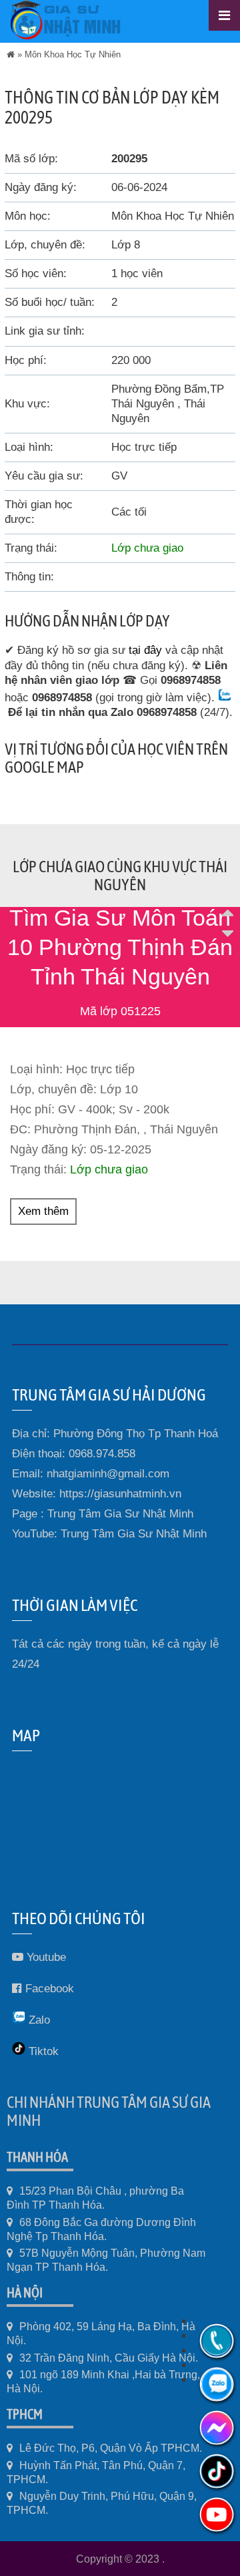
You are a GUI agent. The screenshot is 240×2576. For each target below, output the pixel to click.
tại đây (145, 650)
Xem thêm (43, 1211)
